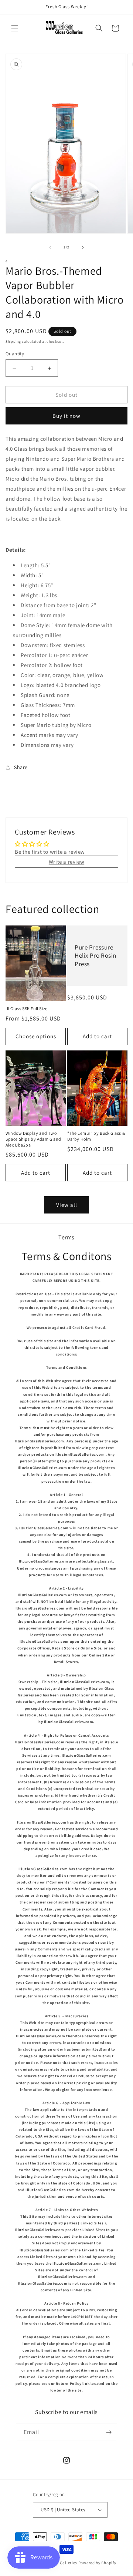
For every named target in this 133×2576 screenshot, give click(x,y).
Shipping (13, 341)
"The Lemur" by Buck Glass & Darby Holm (96, 1136)
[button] (15, 28)
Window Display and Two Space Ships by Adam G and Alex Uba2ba (33, 1139)
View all (67, 1205)
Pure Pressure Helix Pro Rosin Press (96, 956)
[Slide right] (83, 247)
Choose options (36, 1036)
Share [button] (21, 767)
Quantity (15, 354)
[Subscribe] (109, 2432)
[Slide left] (50, 247)
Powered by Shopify (97, 2563)
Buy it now (66, 416)
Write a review (66, 862)
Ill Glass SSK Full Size (27, 1008)
